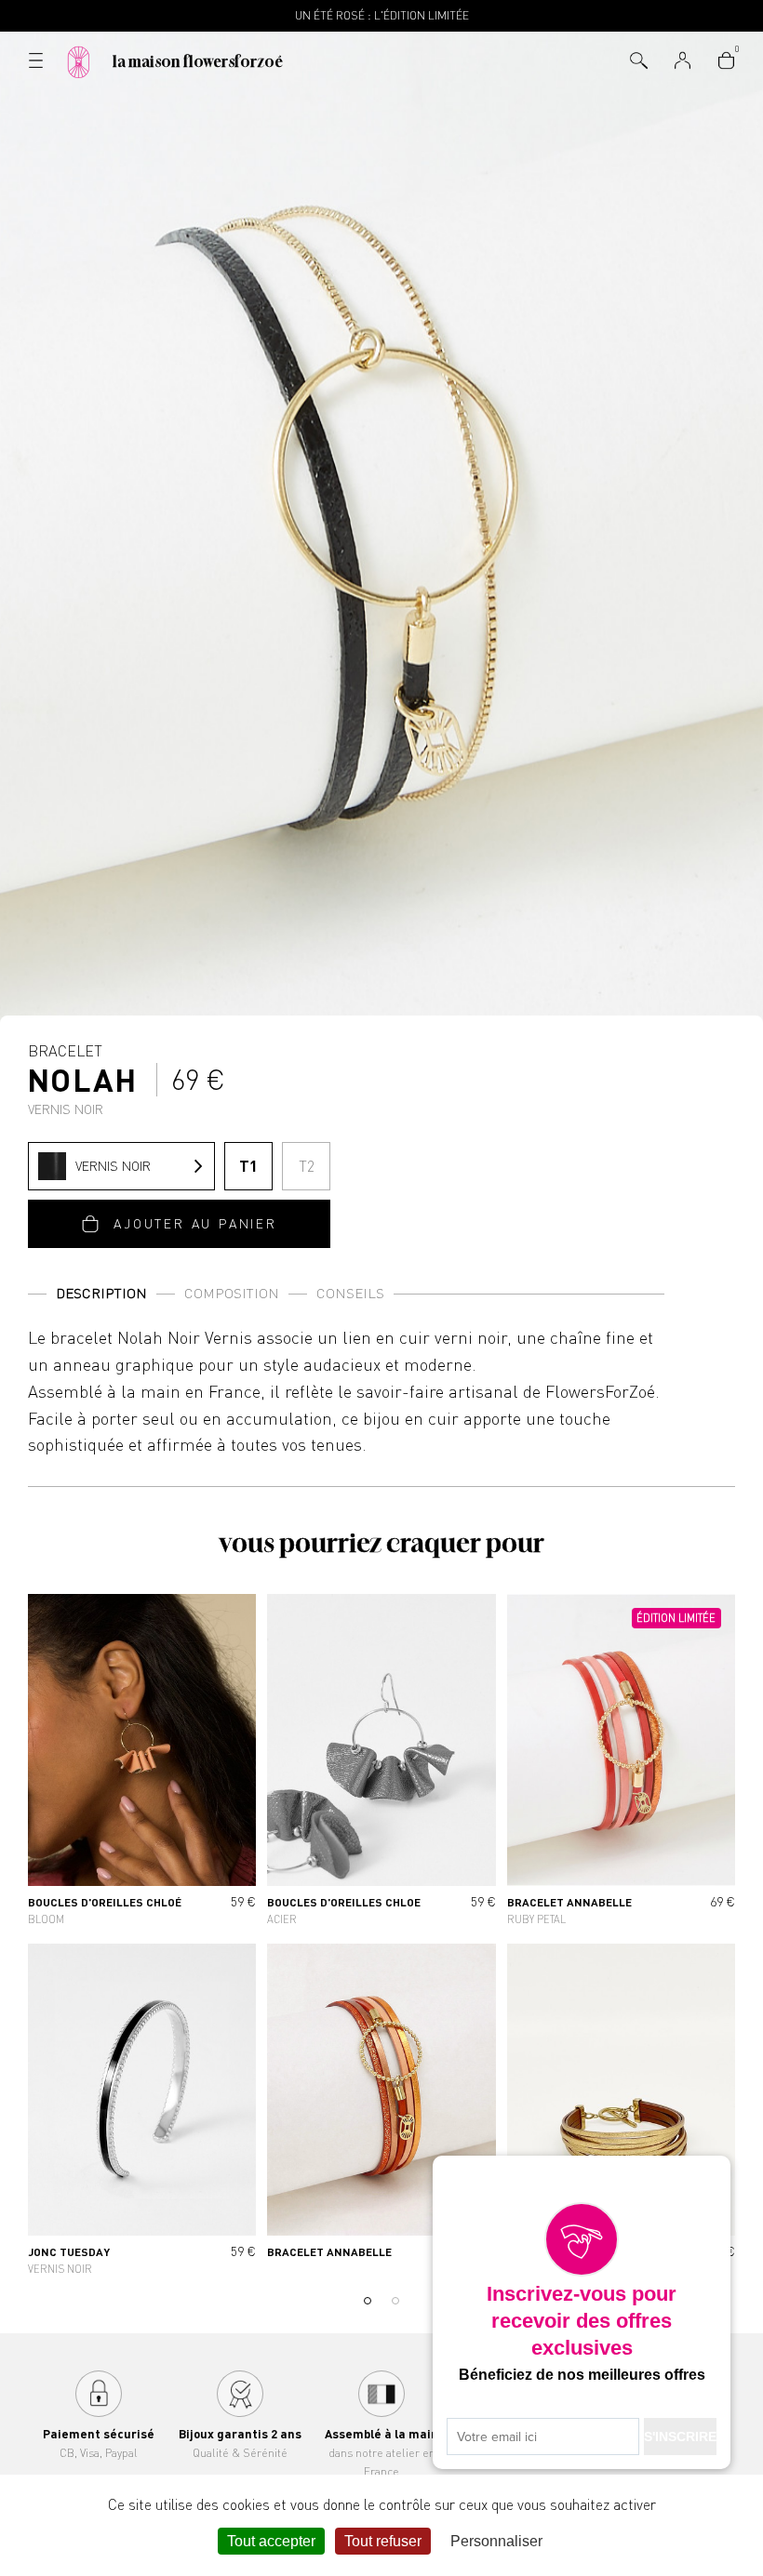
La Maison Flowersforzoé (198, 61)
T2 (307, 1166)
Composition (232, 1293)
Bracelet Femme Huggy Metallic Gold (621, 2113)
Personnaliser (496, 2541)
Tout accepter (271, 2541)
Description (101, 1293)
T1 (248, 1166)
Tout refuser (383, 2541)
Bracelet (83, 1079)
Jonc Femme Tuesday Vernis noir (142, 2113)
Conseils (350, 1293)
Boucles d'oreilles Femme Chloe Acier (381, 1763)
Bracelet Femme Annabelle (381, 2113)
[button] (368, 2301)
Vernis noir (113, 1166)
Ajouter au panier (195, 1223)
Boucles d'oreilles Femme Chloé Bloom (142, 1763)
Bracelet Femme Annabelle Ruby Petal (621, 1763)
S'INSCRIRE (680, 2437)
